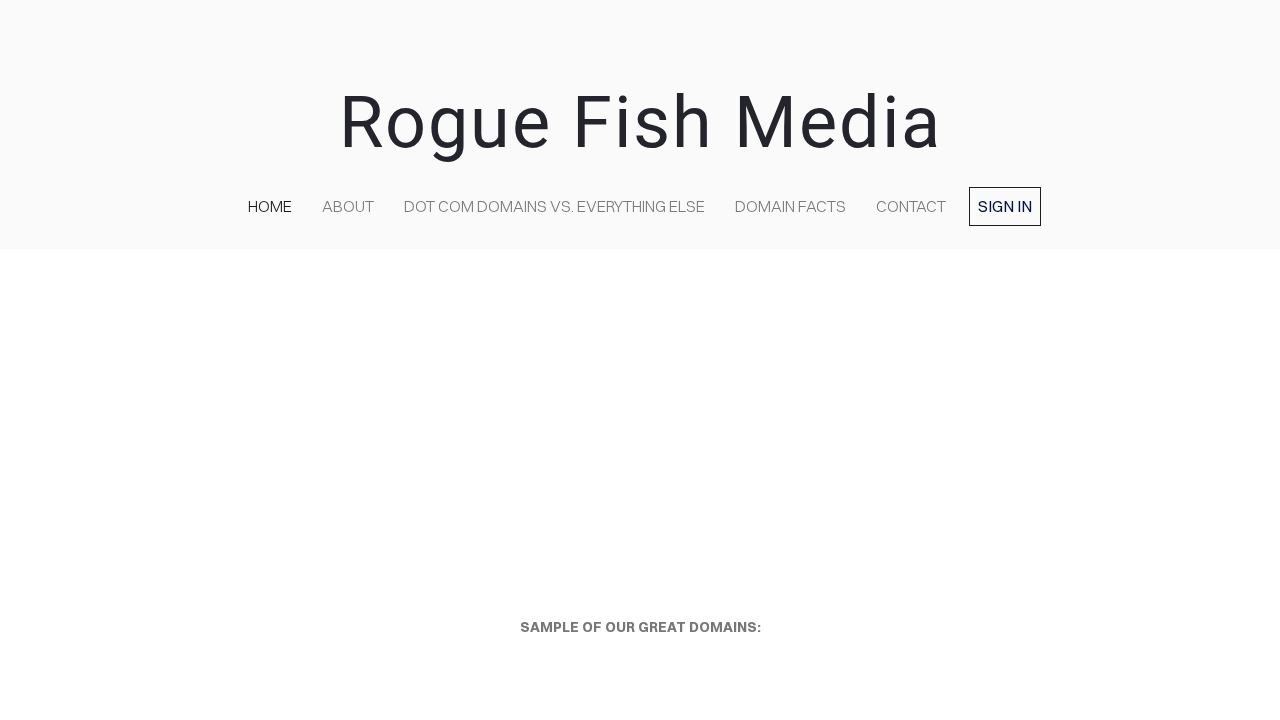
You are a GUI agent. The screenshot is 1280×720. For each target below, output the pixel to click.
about (348, 206)
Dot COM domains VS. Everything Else (554, 206)
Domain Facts (790, 206)
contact (911, 206)
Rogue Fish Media (640, 122)
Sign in (1005, 206)
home (270, 206)
